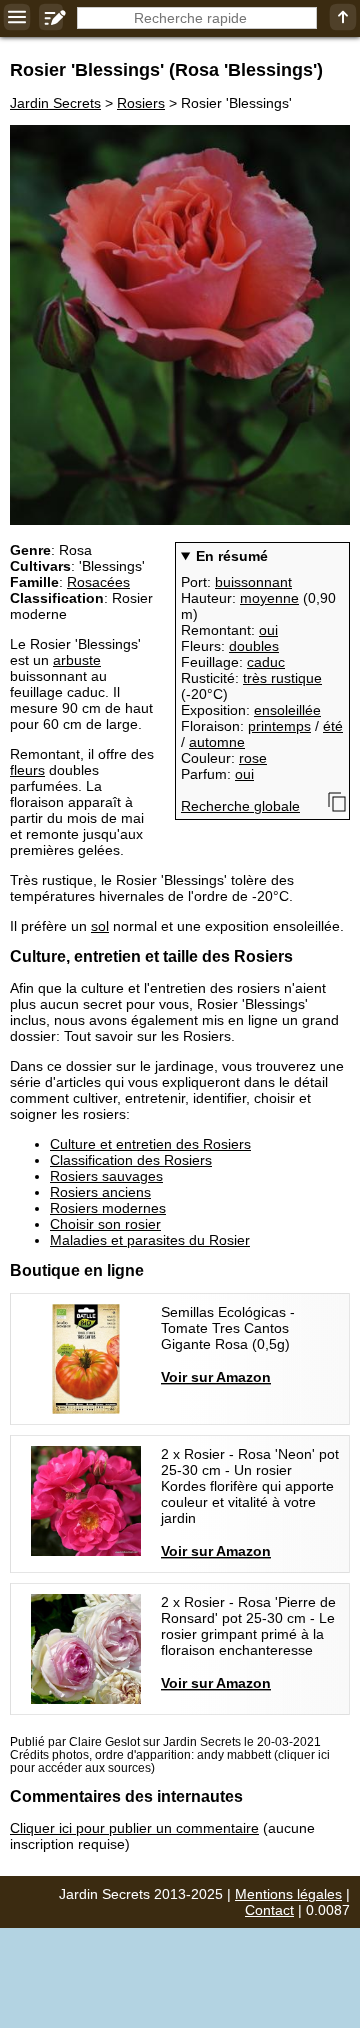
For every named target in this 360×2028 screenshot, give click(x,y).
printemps (279, 726)
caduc (266, 662)
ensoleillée (287, 710)
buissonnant (253, 582)
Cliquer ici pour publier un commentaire (134, 1828)
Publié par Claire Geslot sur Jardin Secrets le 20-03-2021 (165, 1741)
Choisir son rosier (105, 1224)
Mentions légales (288, 1894)
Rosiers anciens (100, 1192)
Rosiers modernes (108, 1208)
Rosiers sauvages (106, 1176)
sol (100, 926)
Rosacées (98, 582)
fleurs (27, 770)
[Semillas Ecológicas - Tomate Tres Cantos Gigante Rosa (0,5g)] (180, 1359)
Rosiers (141, 103)
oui (268, 630)
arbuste (77, 660)
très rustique (282, 678)
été (333, 726)
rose (253, 758)
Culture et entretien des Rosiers (150, 1144)
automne (217, 742)
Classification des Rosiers (131, 1160)
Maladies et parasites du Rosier (150, 1240)
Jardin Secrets (55, 103)
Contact (269, 1910)
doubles (254, 646)
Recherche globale (240, 806)
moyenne (269, 598)
